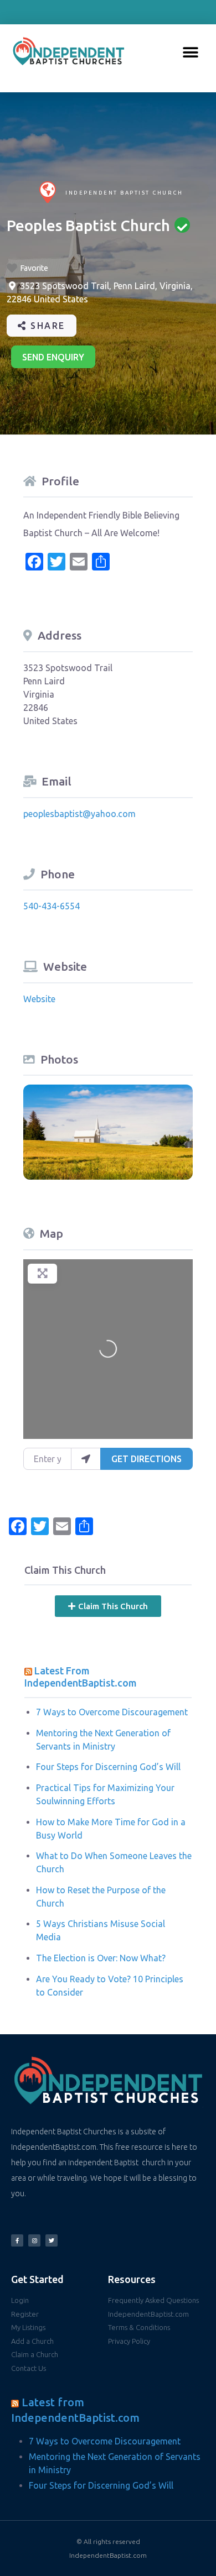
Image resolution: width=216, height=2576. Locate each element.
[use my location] (86, 1459)
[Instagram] (34, 2240)
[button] (191, 53)
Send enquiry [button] (53, 357)
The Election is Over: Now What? (101, 1958)
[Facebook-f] (17, 2240)
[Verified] (182, 225)
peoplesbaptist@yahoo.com (79, 814)
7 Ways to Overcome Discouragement (112, 1712)
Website (39, 999)
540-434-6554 (52, 906)
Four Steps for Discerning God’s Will (108, 1767)
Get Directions (146, 1459)
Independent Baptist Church (124, 193)
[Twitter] (52, 2240)
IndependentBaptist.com (108, 2555)
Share (46, 326)
